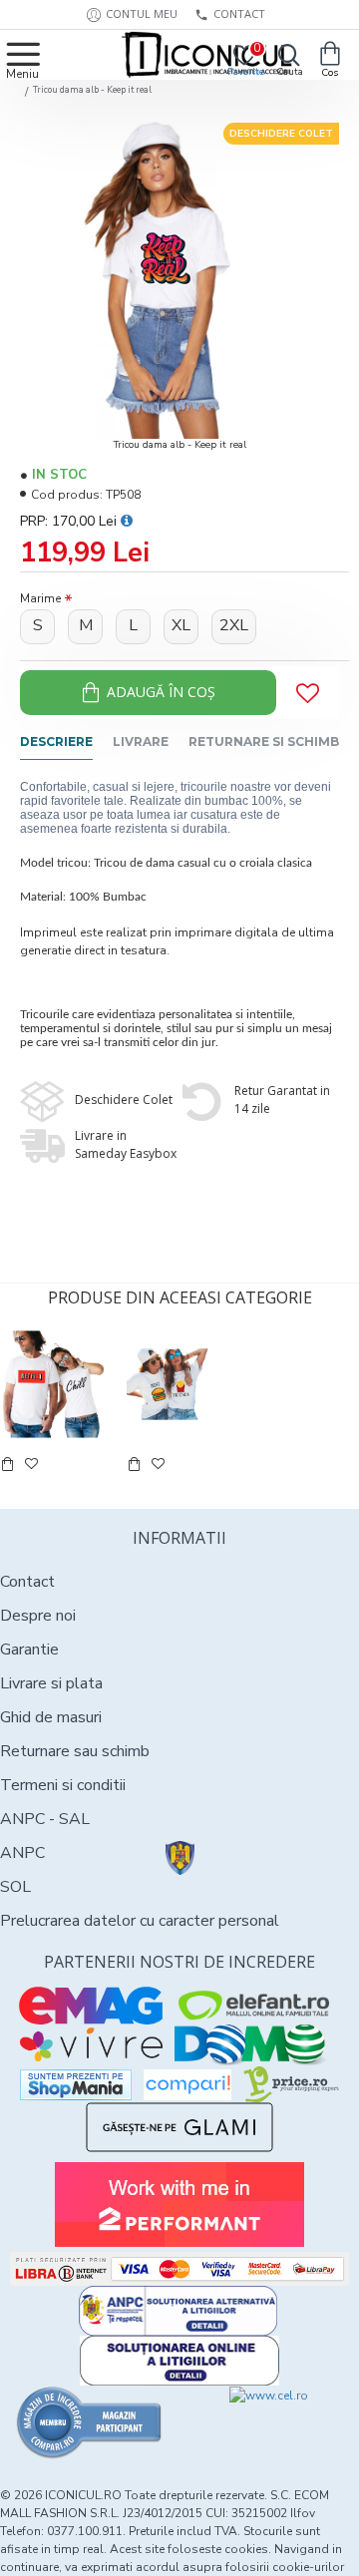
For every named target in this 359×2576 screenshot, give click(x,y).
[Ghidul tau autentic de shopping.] (187, 2085)
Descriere (56, 741)
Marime (40, 598)
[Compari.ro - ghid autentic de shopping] (90, 2422)
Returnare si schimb (264, 741)
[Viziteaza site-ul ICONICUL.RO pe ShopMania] (76, 2085)
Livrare (141, 741)
